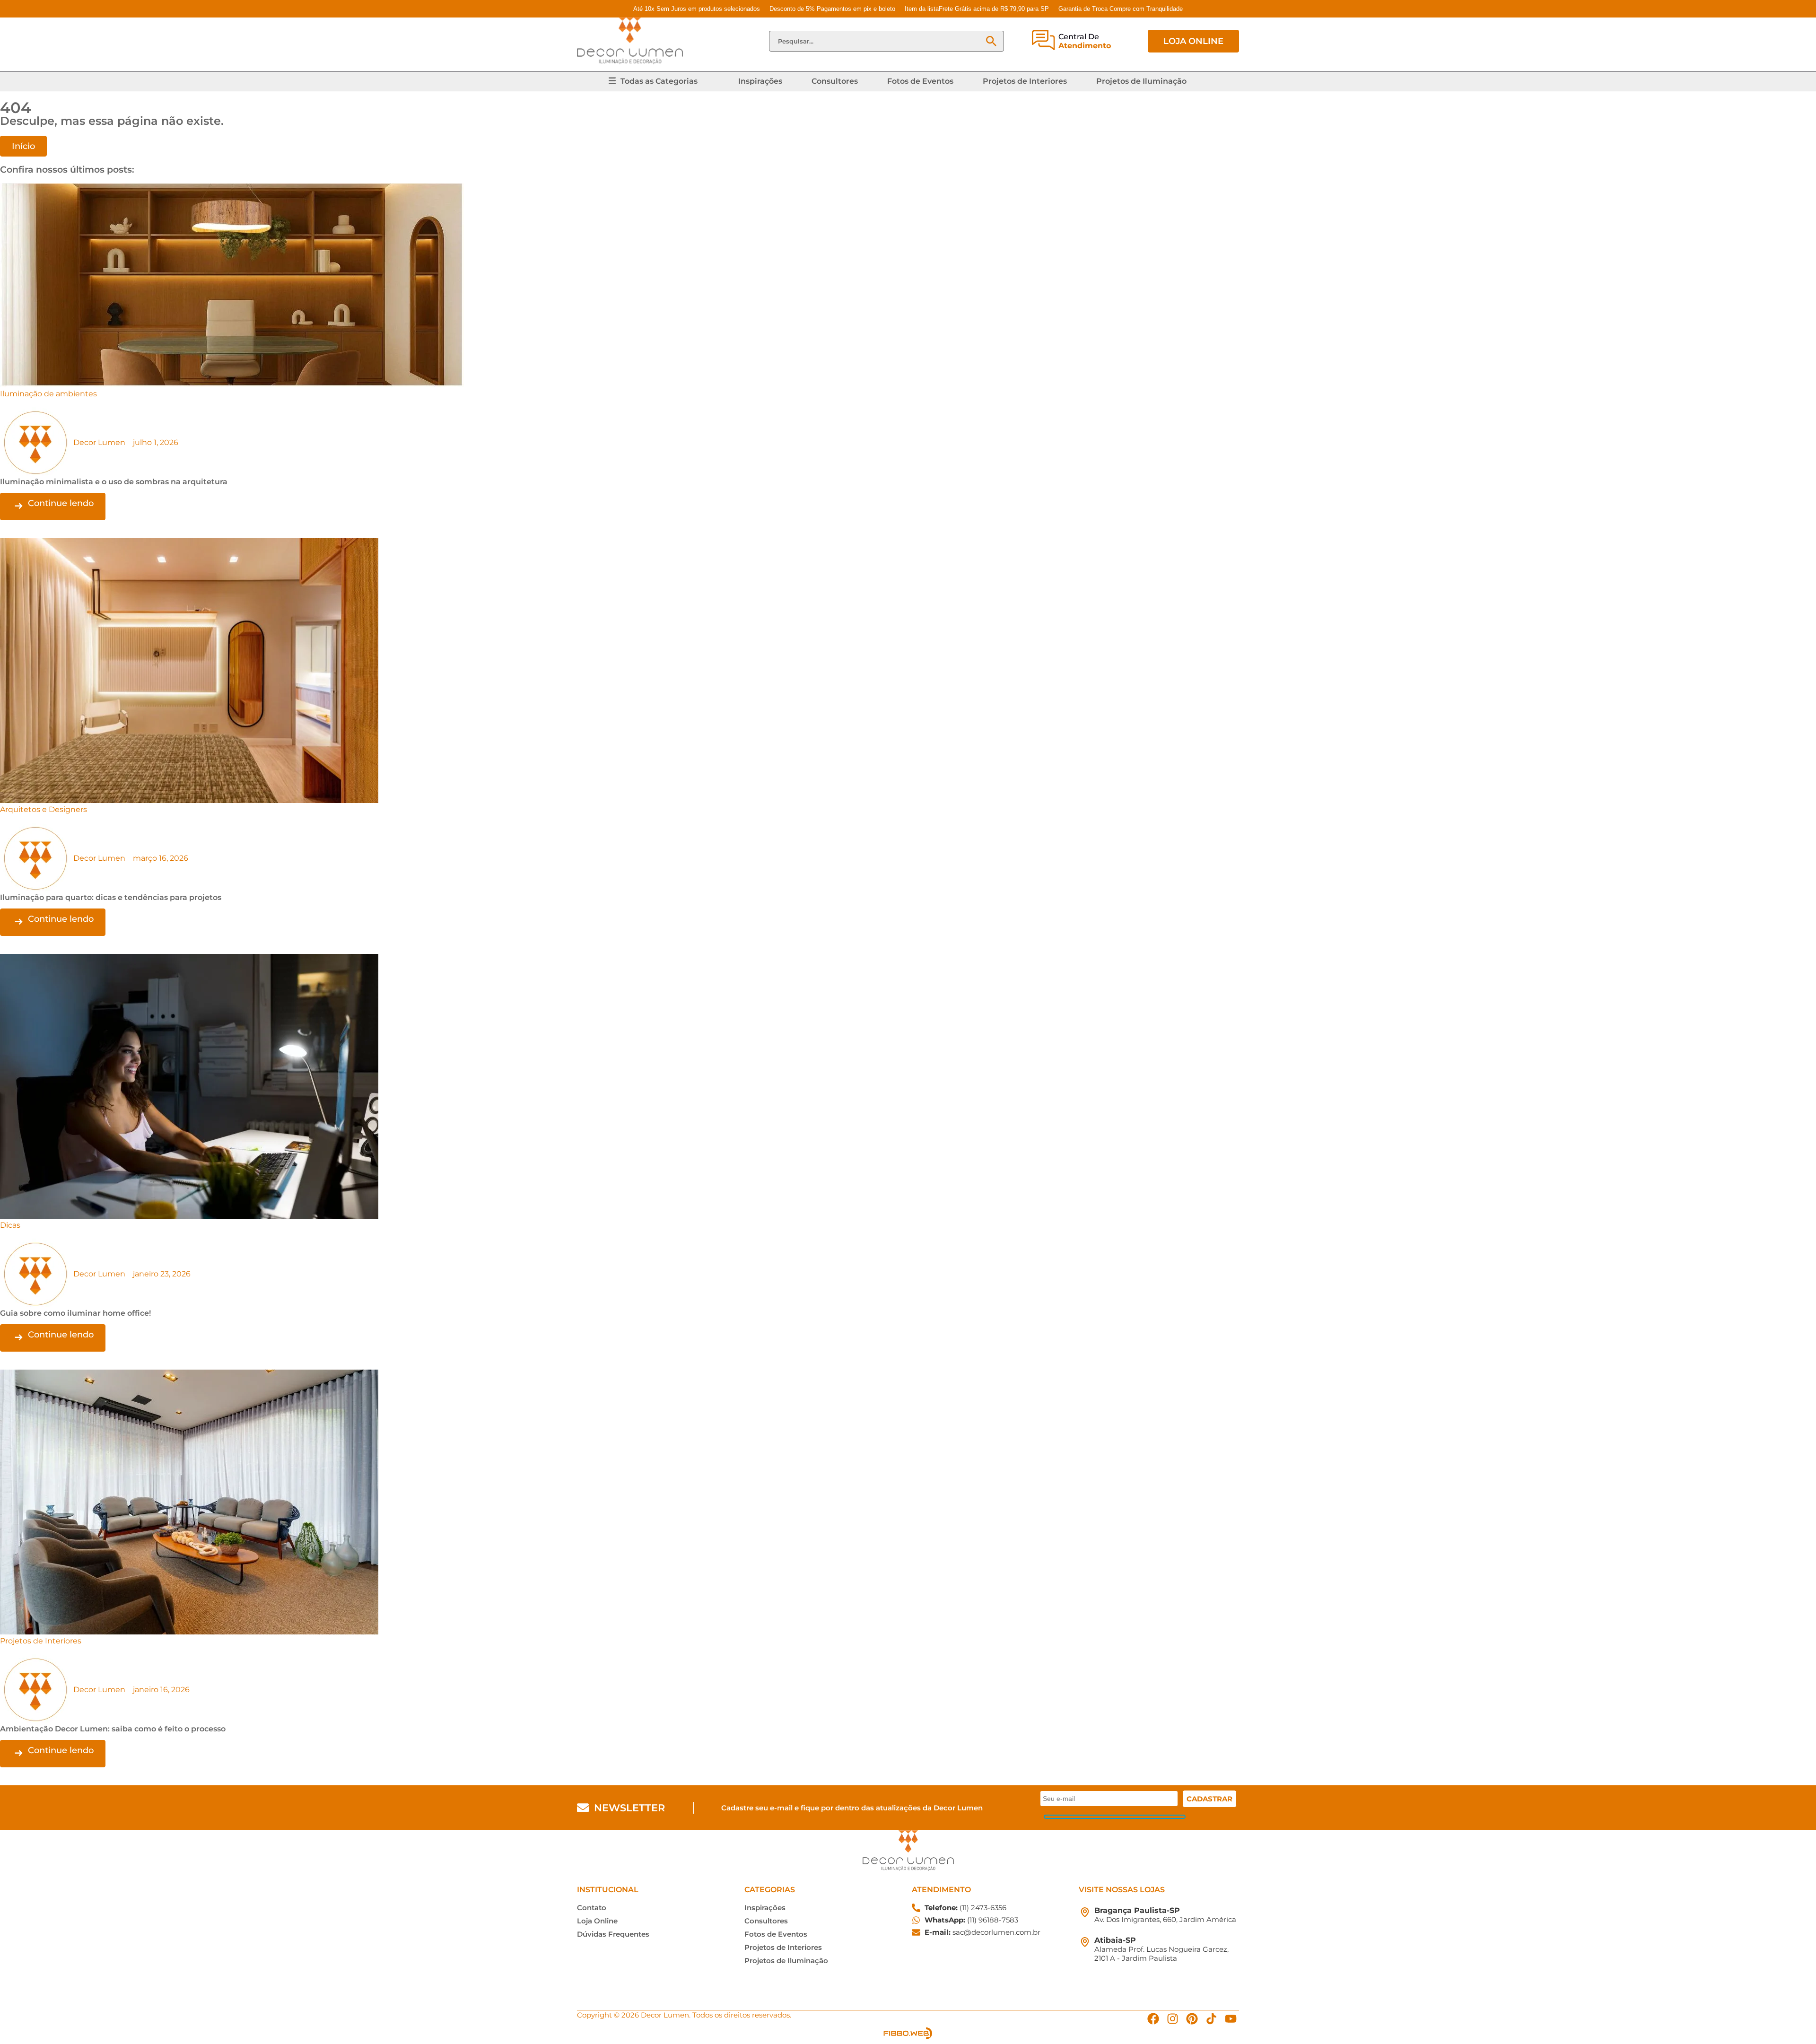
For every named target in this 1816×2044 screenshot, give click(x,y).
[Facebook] (1153, 2019)
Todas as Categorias (659, 81)
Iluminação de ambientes (48, 394)
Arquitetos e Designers (44, 809)
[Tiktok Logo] (1211, 2019)
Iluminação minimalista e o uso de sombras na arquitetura (114, 482)
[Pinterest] (1192, 2019)
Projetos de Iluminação (1141, 81)
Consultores (835, 81)
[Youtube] (1231, 2019)
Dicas (10, 1225)
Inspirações (760, 81)
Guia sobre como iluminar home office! (75, 1313)
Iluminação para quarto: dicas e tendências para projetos (111, 897)
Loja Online (597, 1921)
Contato (592, 1908)
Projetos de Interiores (1025, 81)
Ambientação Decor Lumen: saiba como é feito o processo (113, 1729)
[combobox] (877, 41)
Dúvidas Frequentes (613, 1934)
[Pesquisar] (991, 41)
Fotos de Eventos (920, 81)
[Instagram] (1173, 2019)
